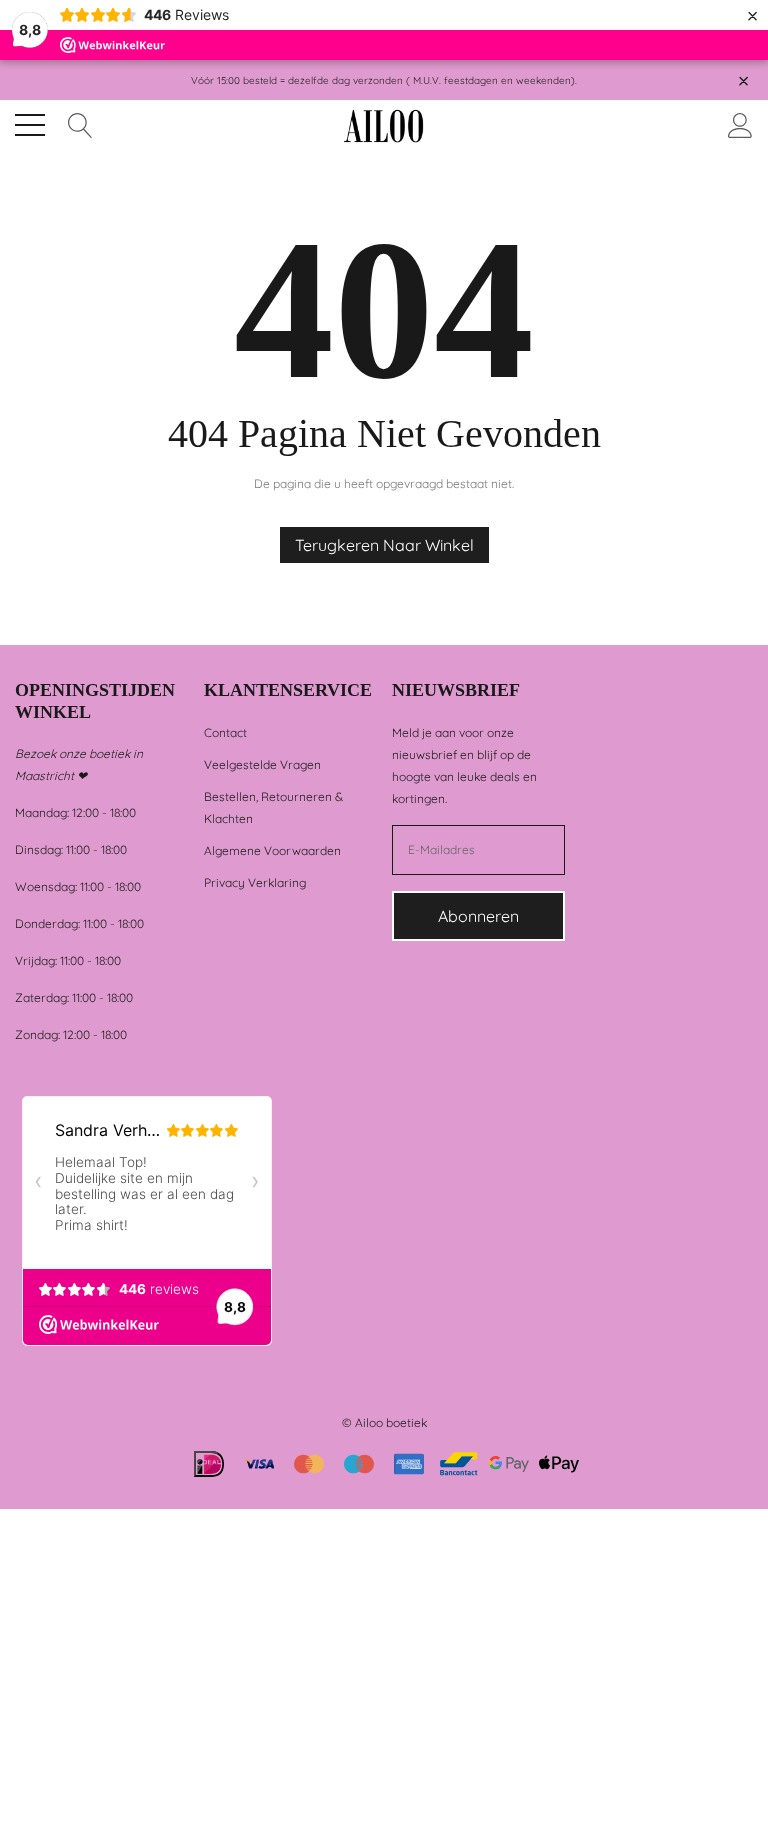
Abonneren (478, 916)
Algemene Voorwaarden (272, 850)
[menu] (30, 125)
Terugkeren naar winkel (384, 545)
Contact (225, 732)
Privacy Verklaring (255, 882)
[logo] (383, 125)
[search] (80, 123)
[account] (740, 123)
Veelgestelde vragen (262, 764)
